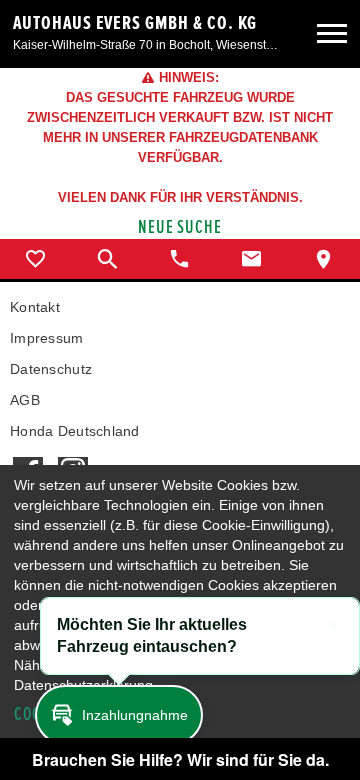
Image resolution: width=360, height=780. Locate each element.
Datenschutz (51, 369)
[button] (119, 715)
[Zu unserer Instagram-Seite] (72, 460)
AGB (25, 400)
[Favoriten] (36, 259)
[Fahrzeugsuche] (108, 259)
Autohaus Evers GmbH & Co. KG (135, 23)
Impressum (47, 338)
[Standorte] (324, 259)
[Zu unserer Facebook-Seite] (27, 460)
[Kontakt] (252, 259)
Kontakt (35, 307)
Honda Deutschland (75, 431)
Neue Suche (180, 227)
